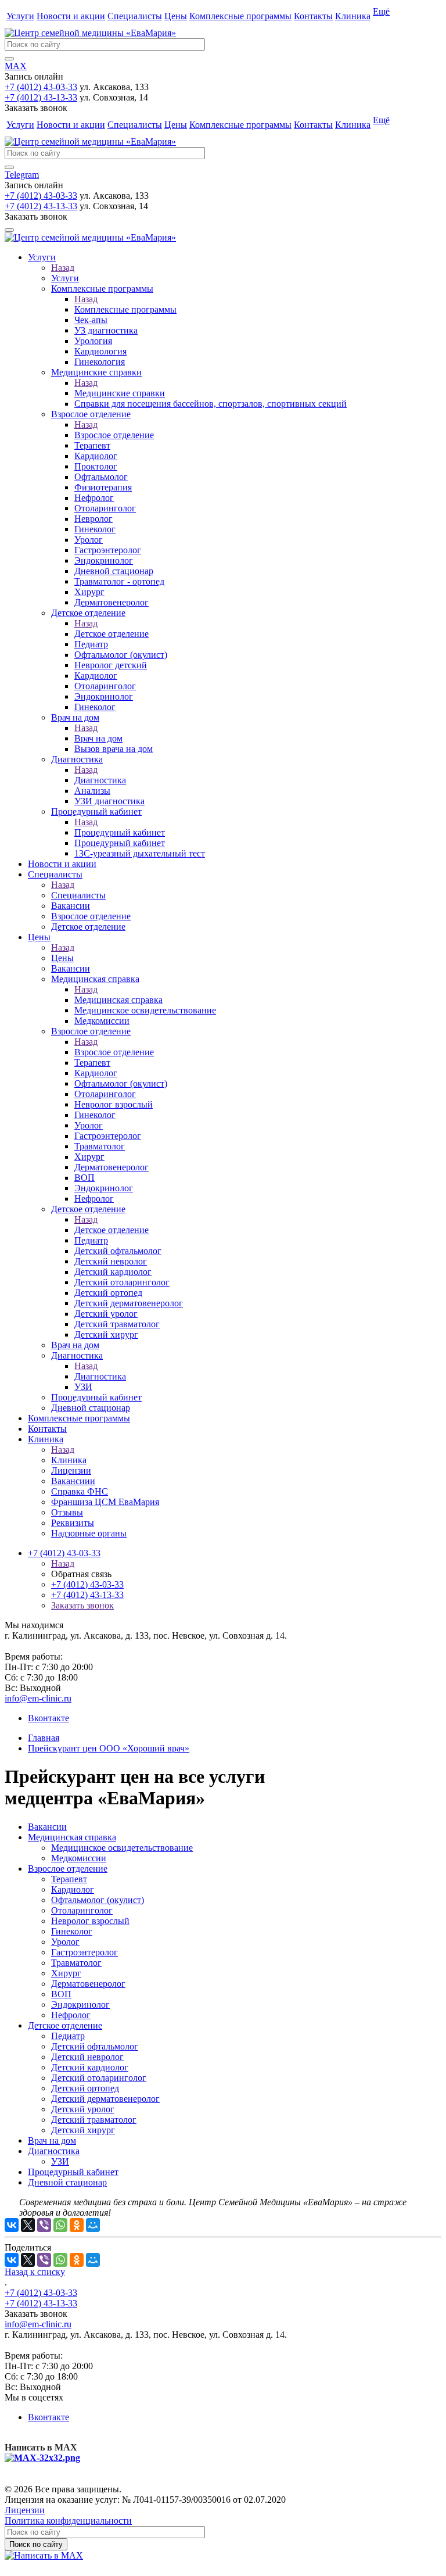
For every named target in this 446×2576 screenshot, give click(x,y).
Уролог (65, 1942)
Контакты (313, 16)
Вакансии (47, 1827)
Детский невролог (87, 2057)
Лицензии (25, 2510)
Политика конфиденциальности (68, 2521)
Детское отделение (111, 634)
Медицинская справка (118, 1000)
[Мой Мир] (93, 2225)
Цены (176, 16)
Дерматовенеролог (88, 1984)
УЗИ (60, 2161)
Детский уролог (83, 2109)
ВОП (61, 1994)
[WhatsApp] (60, 2225)
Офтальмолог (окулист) (98, 1900)
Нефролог (71, 2015)
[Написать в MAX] (44, 2555)
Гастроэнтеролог (84, 1952)
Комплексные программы (240, 16)
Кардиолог (73, 1889)
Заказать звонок (82, 1605)
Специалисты (135, 16)
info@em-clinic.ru (38, 1698)
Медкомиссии (79, 1858)
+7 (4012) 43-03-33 (41, 87)
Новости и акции (71, 16)
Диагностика (100, 780)
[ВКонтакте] (12, 2225)
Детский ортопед (85, 2088)
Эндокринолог (80, 2004)
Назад (63, 268)
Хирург (66, 1973)
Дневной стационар (67, 2182)
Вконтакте (48, 1718)
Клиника (353, 16)
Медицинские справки (120, 393)
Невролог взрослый (90, 1921)
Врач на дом (98, 738)
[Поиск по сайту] (9, 59)
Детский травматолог (94, 2120)
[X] (28, 2225)
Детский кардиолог (90, 2067)
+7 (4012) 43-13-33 (41, 97)
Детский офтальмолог (95, 2046)
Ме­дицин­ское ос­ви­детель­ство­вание (122, 1848)
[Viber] (44, 2225)
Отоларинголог (82, 1910)
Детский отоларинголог (99, 2078)
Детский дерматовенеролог (105, 2099)
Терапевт (69, 1879)
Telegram (22, 175)
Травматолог (76, 1963)
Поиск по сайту (36, 2544)
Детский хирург (83, 2130)
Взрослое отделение (114, 435)
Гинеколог (72, 1931)
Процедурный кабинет (120, 832)
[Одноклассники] (77, 2225)
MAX (16, 66)
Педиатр (68, 2036)
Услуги (20, 16)
